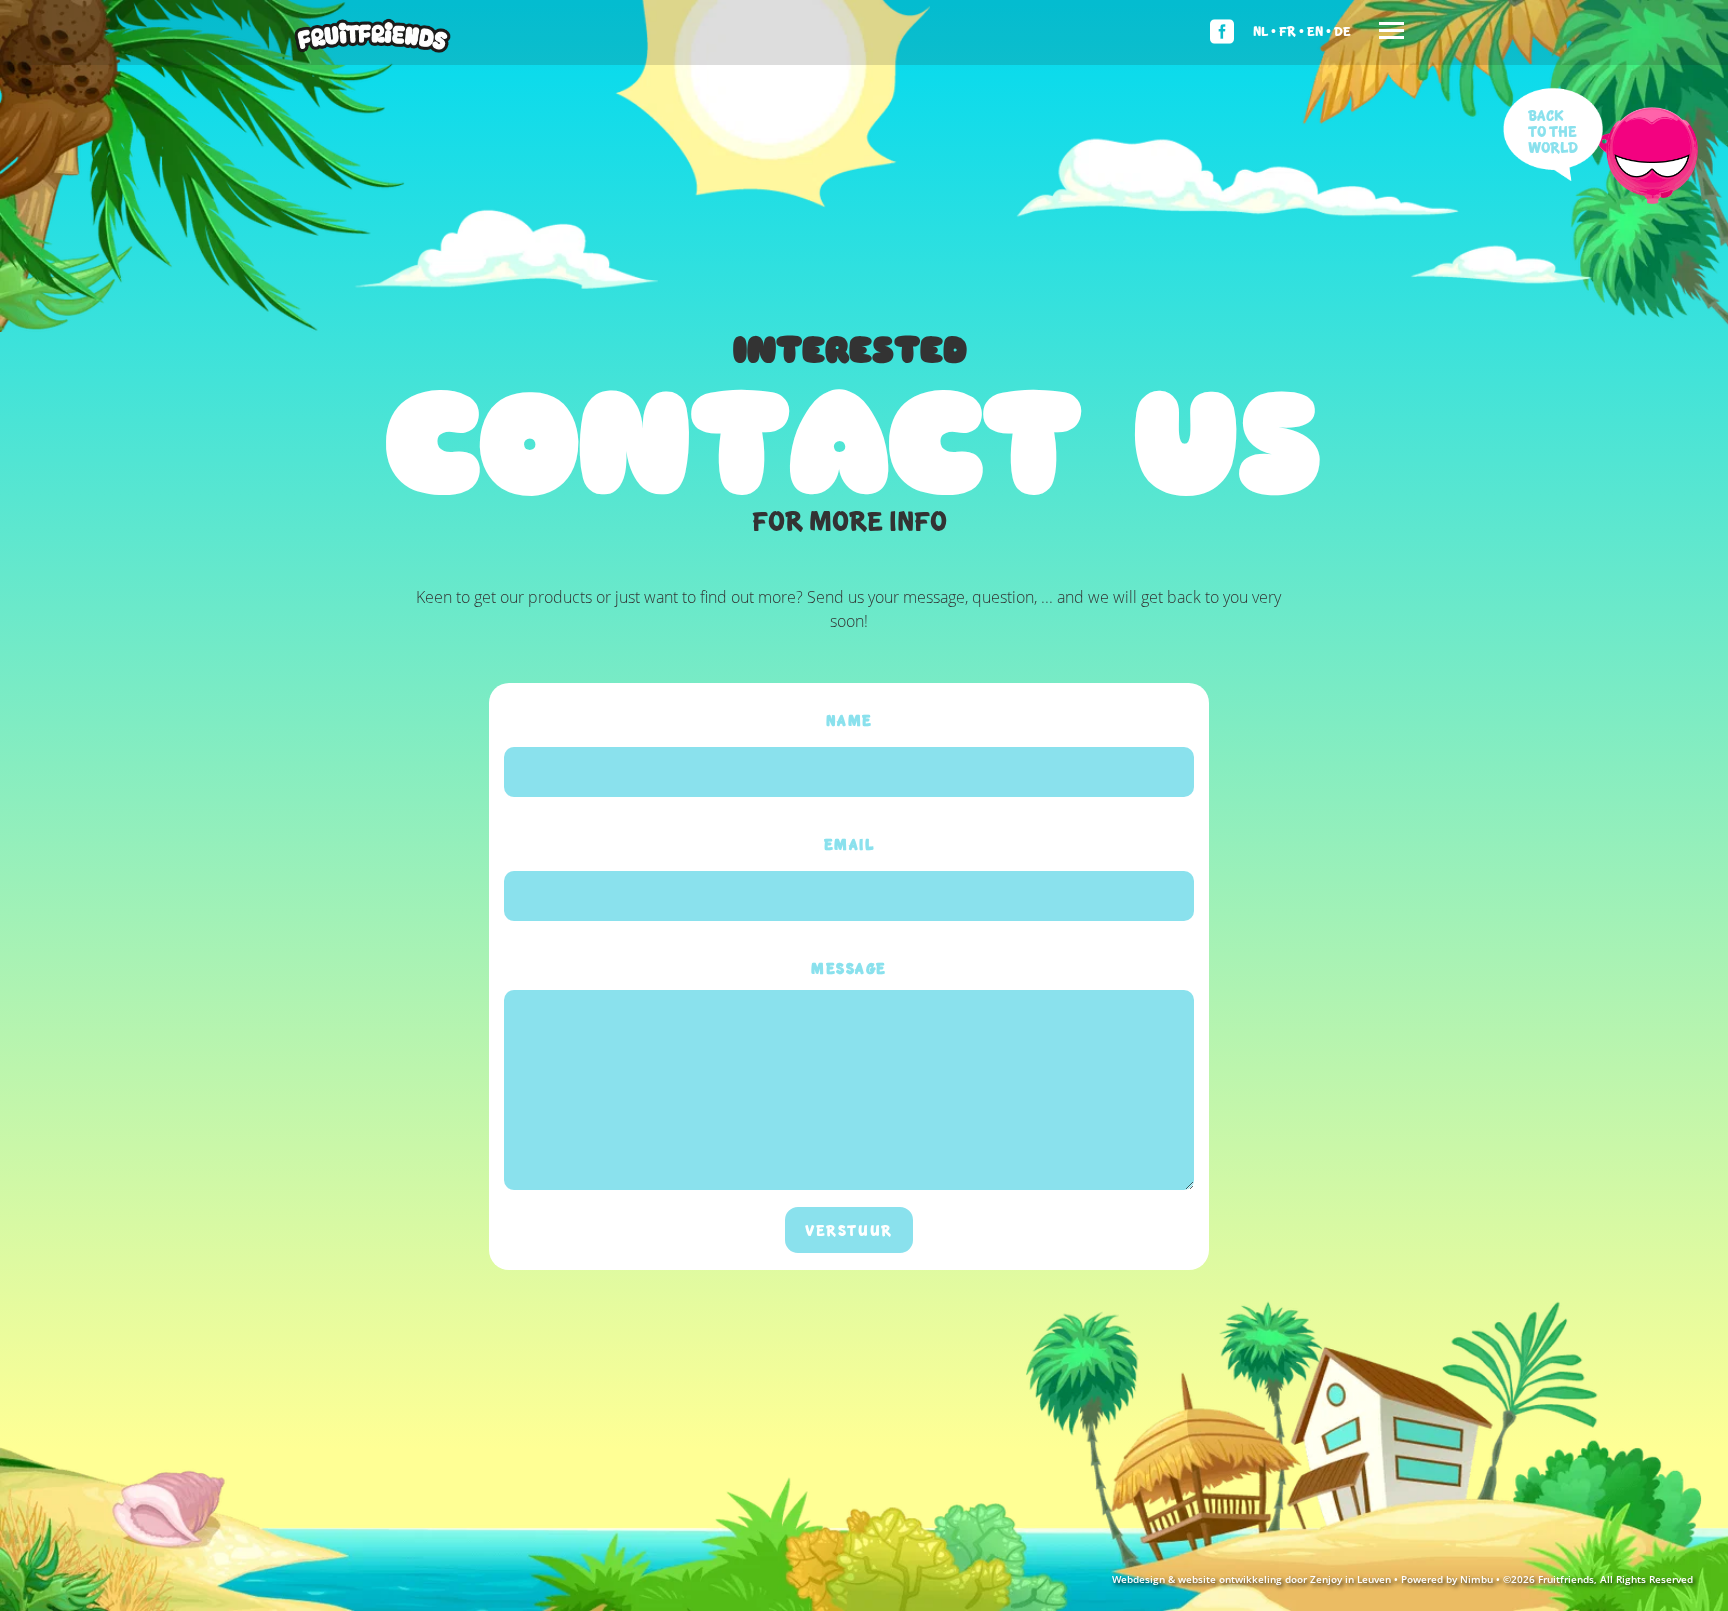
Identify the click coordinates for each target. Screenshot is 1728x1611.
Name (849, 720)
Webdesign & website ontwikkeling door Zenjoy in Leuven (1251, 1579)
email (849, 844)
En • (1319, 30)
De (1342, 30)
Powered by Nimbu (1447, 1579)
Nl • (1264, 30)
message (849, 968)
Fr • (1291, 30)
